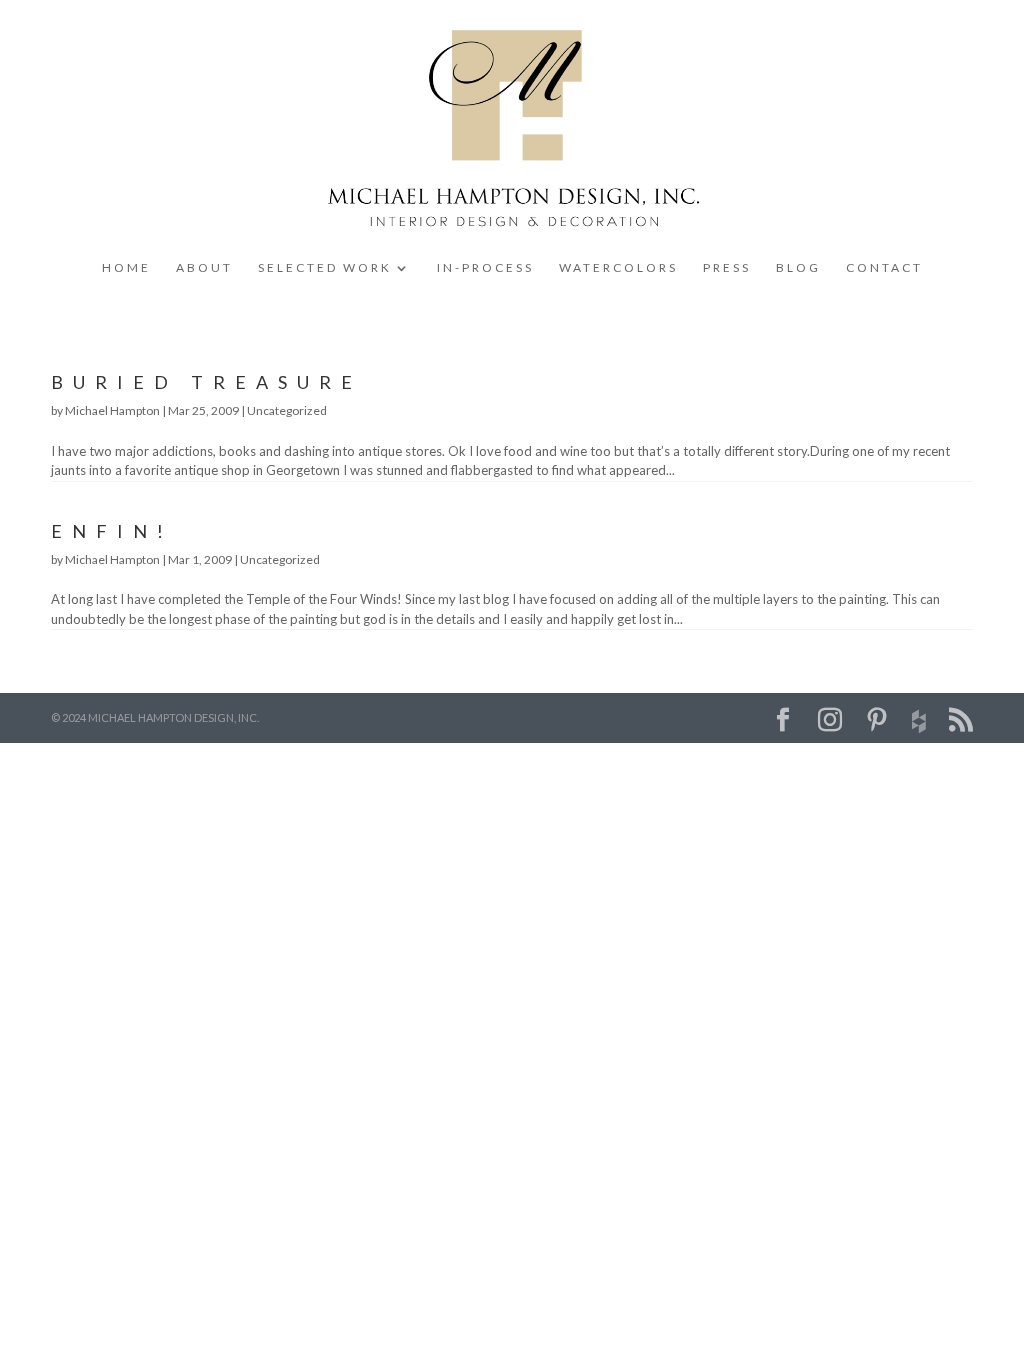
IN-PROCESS (485, 268)
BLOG (798, 268)
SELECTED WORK (325, 268)
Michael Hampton (112, 410)
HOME (126, 268)
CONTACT (884, 268)
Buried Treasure (206, 382)
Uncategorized (287, 410)
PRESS (727, 268)
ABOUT (204, 268)
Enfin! (112, 531)
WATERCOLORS (618, 268)
